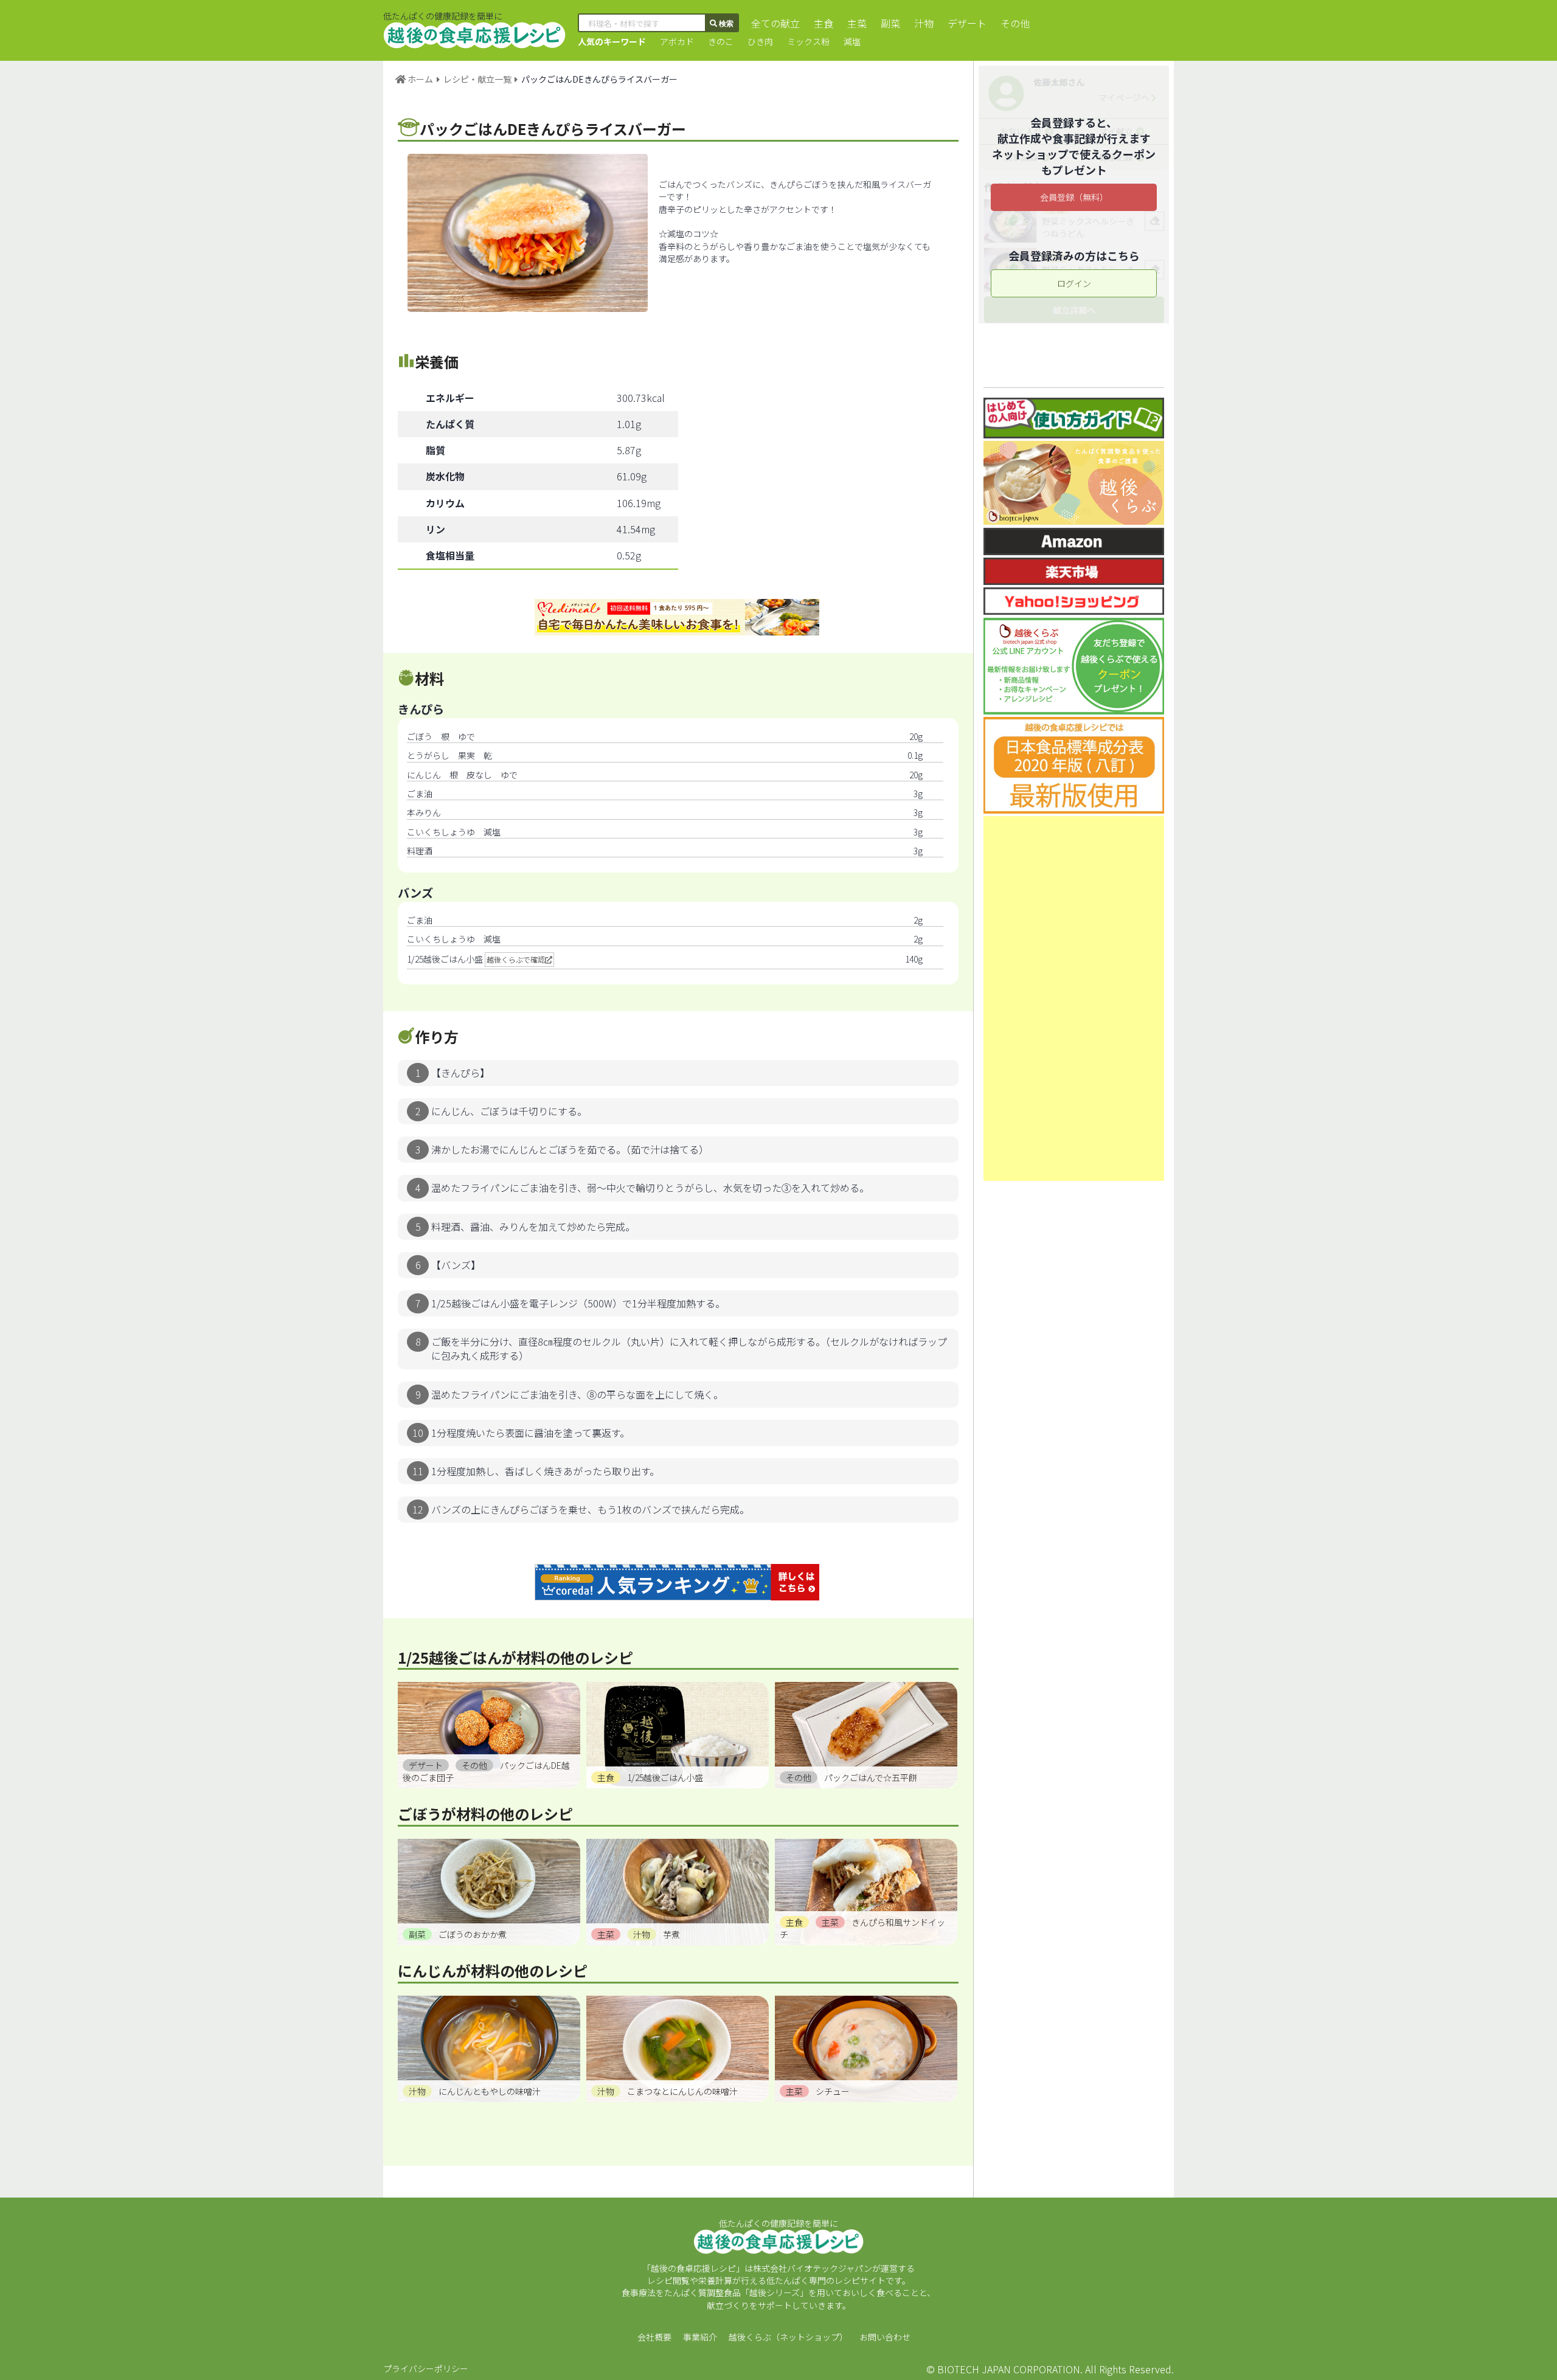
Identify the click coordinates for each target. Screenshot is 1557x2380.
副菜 (890, 23)
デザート (967, 23)
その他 (1015, 23)
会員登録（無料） (1074, 197)
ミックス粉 (808, 41)
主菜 (857, 23)
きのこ (721, 41)
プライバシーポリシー (426, 2368)
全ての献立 (775, 23)
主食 (824, 23)
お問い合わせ (885, 2337)
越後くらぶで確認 (516, 959)
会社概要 (654, 2337)
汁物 (924, 23)
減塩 (852, 41)
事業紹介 (700, 2337)
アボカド (677, 41)
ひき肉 (760, 41)
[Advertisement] (1074, 998)
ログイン (1074, 283)
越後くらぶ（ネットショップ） (788, 2337)
